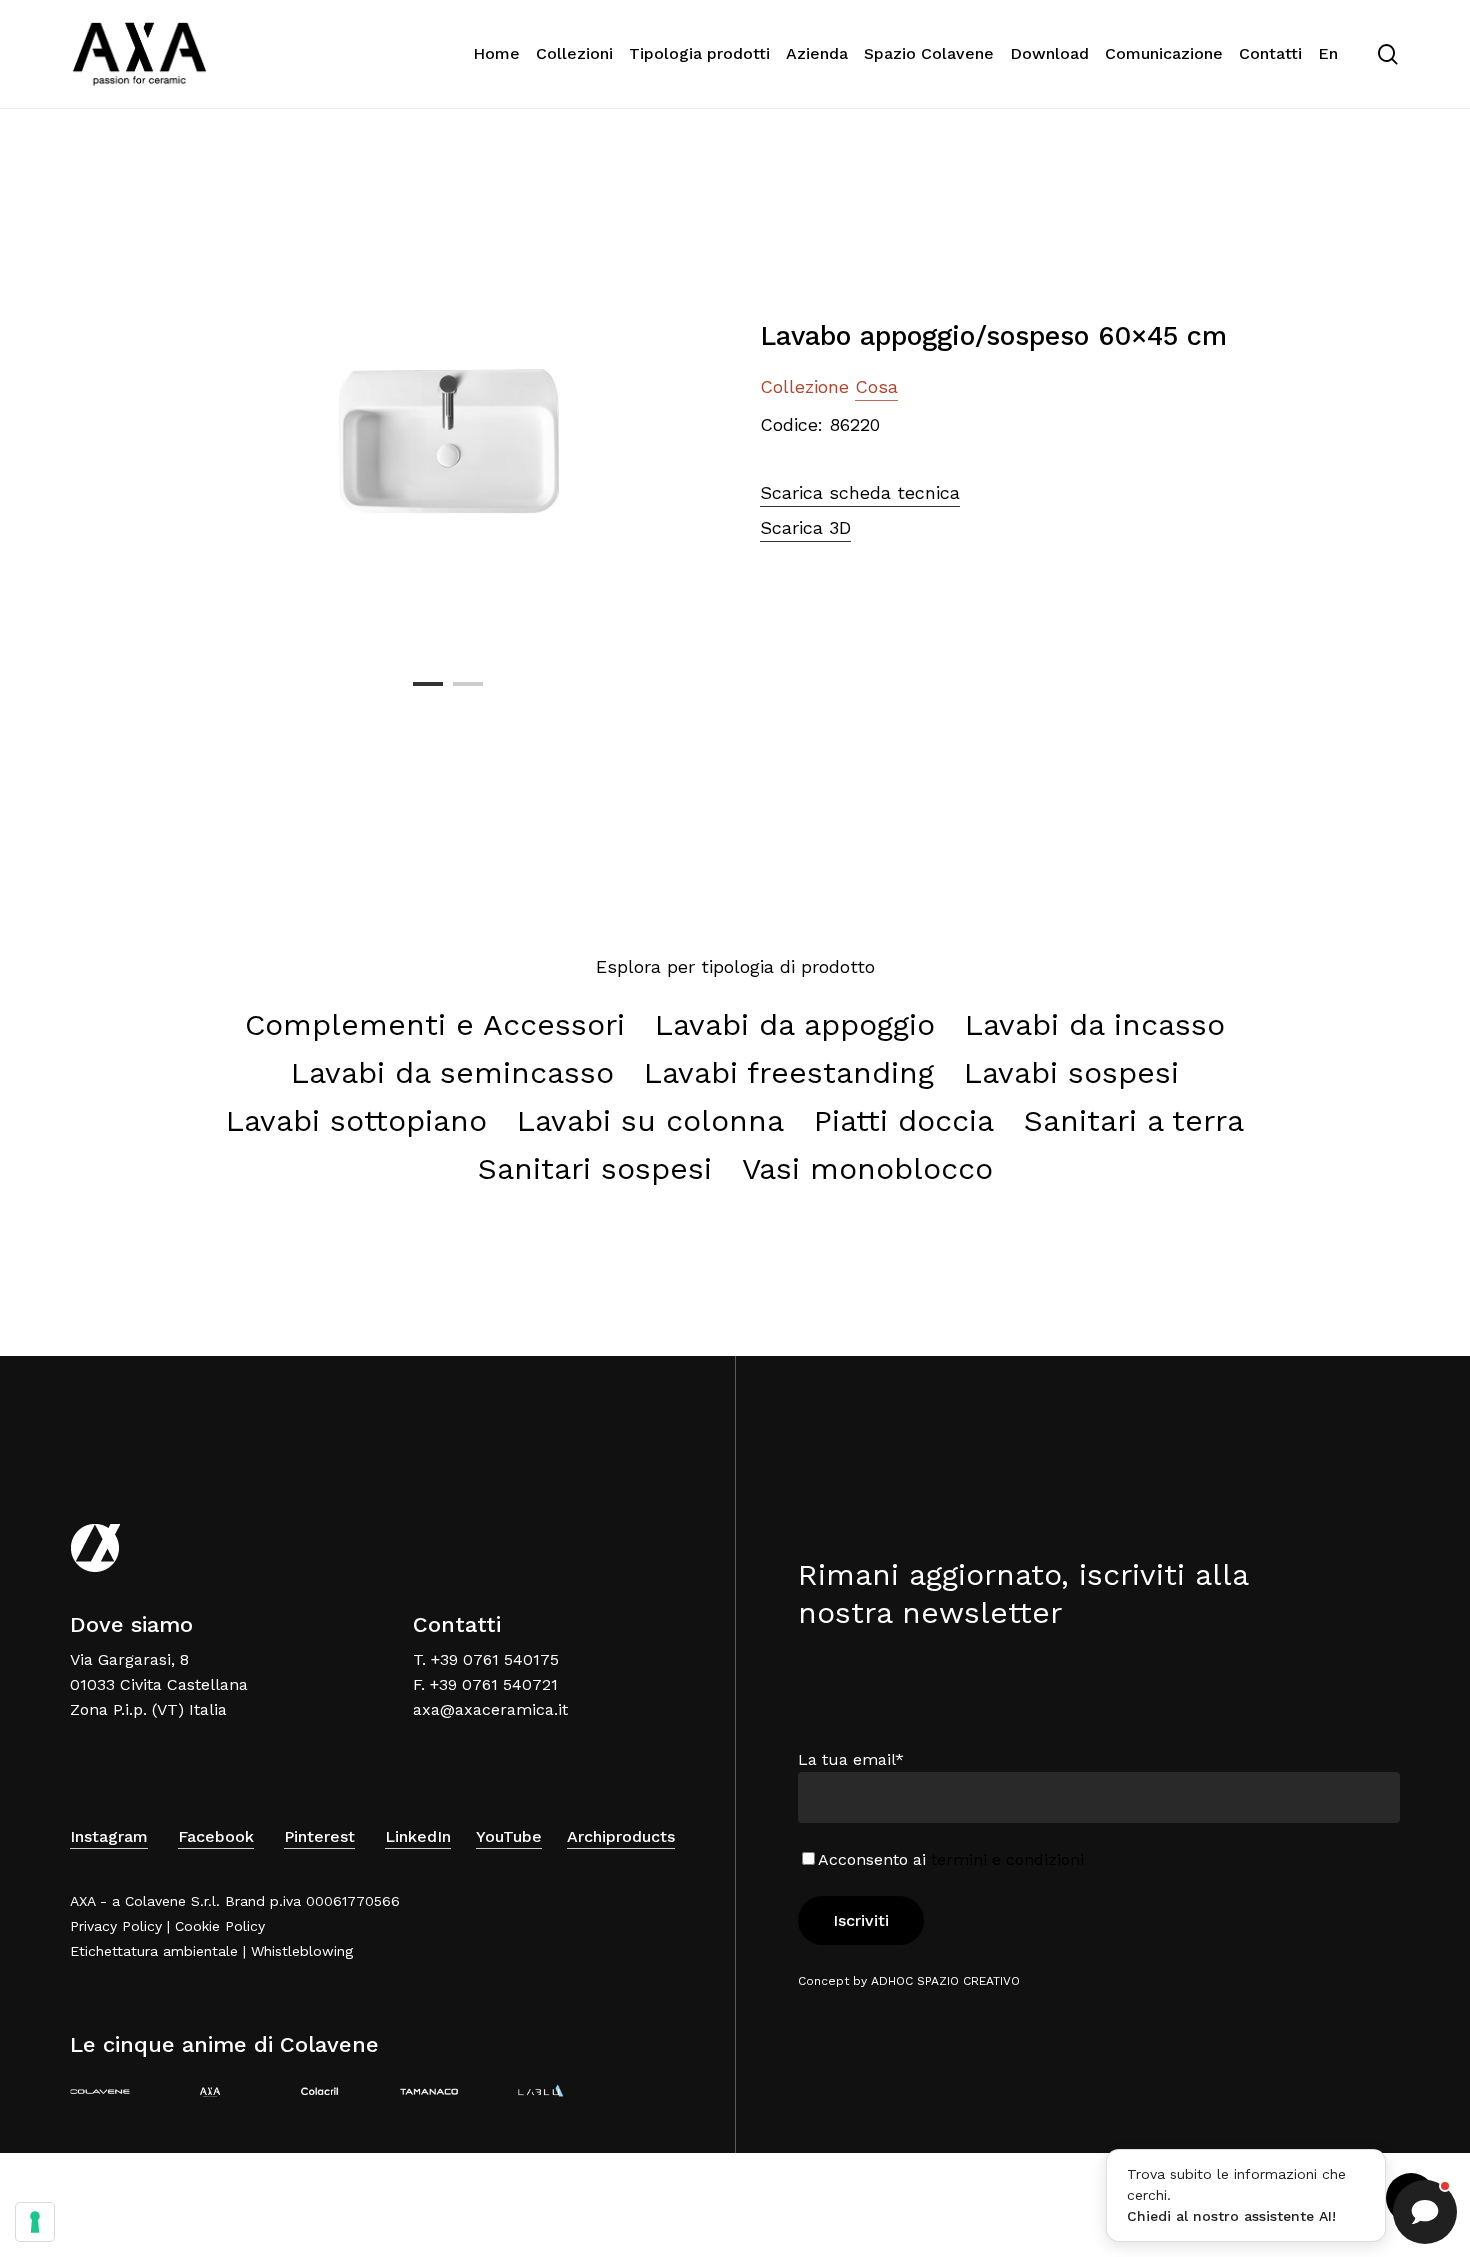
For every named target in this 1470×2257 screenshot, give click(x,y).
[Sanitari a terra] (1134, 1121)
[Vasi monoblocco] (867, 1169)
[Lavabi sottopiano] (356, 1121)
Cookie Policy (220, 1926)
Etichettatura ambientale (154, 1951)
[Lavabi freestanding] (789, 1073)
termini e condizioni (1007, 1859)
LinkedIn (418, 1836)
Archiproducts (621, 1836)
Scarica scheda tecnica (860, 492)
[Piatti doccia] (904, 1121)
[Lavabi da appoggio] (795, 1025)
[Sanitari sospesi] (595, 1169)
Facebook (216, 1836)
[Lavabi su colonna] (650, 1121)
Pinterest (319, 1836)
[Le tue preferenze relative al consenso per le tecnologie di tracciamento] (35, 2222)
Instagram (109, 1836)
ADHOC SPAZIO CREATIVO (945, 1981)
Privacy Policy (116, 1926)
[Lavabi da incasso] (1095, 1025)
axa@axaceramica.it (490, 1709)
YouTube (509, 1836)
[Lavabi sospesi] (1071, 1073)
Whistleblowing (302, 1951)
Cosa (876, 386)
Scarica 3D (805, 527)
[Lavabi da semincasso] (452, 1073)
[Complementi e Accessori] (435, 1025)
